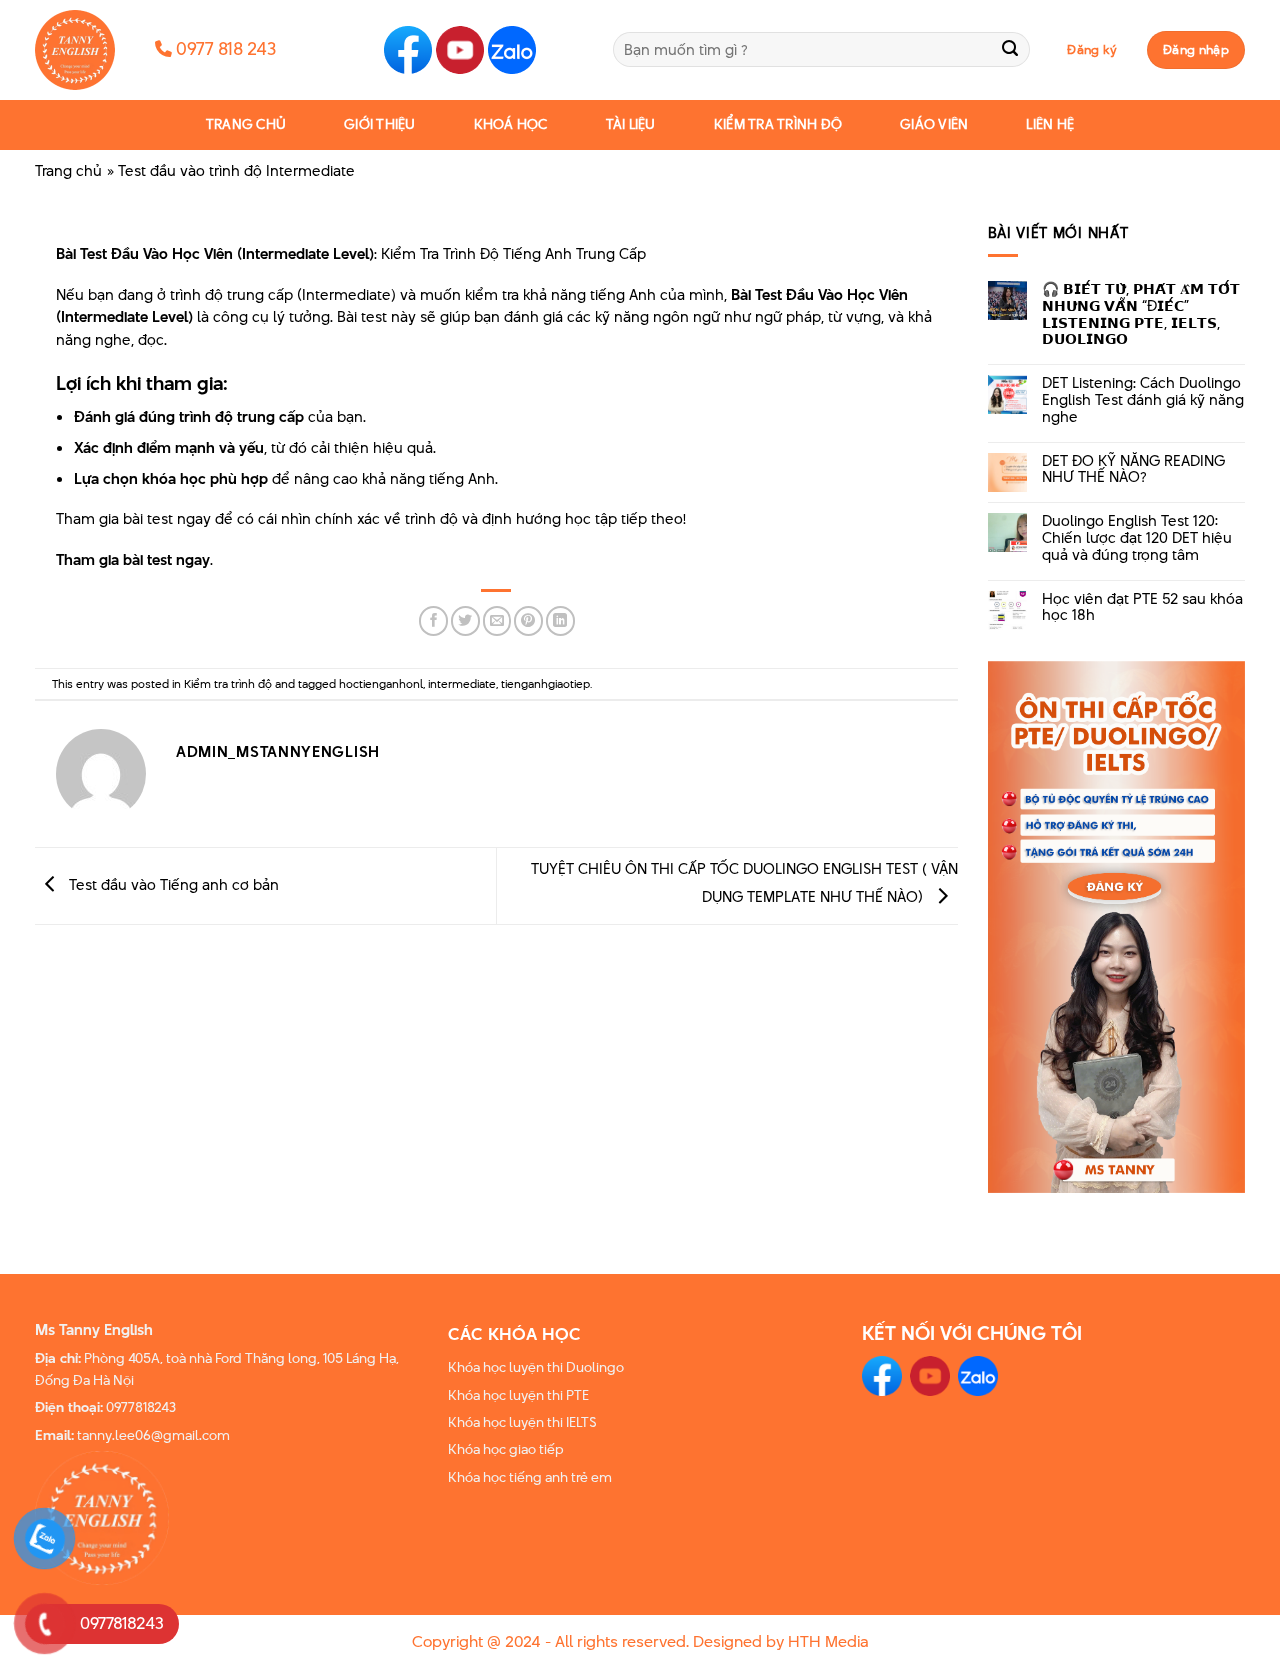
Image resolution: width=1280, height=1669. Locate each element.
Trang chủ (246, 124)
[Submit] (1010, 49)
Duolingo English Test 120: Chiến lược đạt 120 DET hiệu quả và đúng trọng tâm (1137, 538)
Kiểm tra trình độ (778, 124)
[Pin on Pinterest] (528, 620)
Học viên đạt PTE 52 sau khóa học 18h (1142, 608)
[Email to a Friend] (497, 620)
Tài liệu (631, 124)
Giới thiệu (380, 124)
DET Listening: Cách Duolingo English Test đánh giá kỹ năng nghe (1143, 400)
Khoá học (511, 124)
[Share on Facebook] (433, 620)
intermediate (462, 683)
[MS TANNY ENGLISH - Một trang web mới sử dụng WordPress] (80, 50)
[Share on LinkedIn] (560, 620)
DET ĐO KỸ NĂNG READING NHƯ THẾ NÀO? (1133, 470)
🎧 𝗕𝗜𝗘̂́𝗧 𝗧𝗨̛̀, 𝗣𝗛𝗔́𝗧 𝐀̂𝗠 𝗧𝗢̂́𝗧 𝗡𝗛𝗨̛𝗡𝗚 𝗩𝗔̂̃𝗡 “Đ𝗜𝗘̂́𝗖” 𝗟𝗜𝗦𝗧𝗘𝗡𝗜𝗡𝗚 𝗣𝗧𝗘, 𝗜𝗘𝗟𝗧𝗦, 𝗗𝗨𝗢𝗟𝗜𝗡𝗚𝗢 (1141, 314)
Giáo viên (934, 124)
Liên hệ (1050, 124)
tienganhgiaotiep (545, 683)
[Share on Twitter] (465, 620)
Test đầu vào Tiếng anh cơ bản (172, 884)
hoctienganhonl (381, 683)
